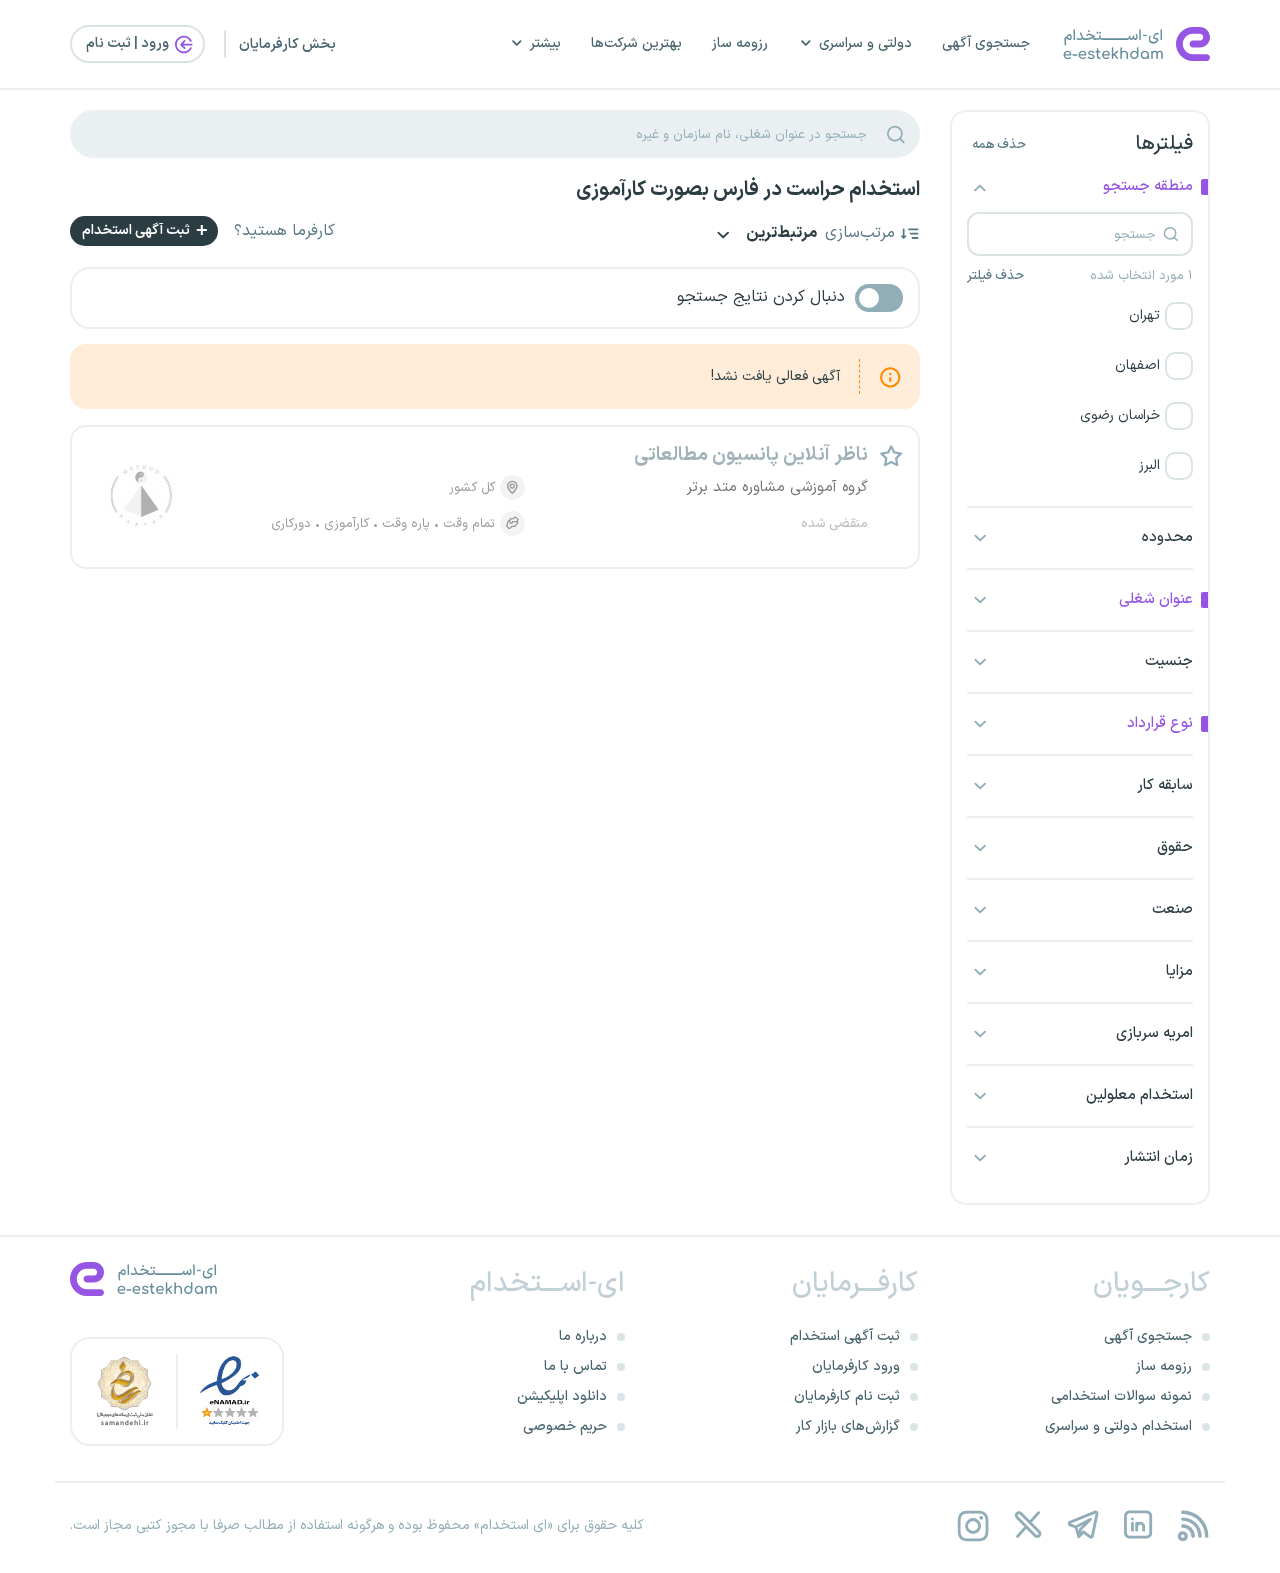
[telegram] (1082, 1525)
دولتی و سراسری (865, 43)
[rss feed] (1192, 1525)
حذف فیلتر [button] (995, 276)
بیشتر (545, 43)
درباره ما (583, 1336)
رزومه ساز (740, 43)
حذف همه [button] (999, 145)
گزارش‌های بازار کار (848, 1426)
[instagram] (972, 1525)
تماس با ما (575, 1366)
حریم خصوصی (565, 1426)
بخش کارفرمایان (287, 44)
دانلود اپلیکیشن (562, 1396)
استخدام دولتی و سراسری (1118, 1426)
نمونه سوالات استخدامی (1121, 1396)
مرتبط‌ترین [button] (780, 234)
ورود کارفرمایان (856, 1366)
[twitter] (1027, 1525)
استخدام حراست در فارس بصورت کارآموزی (748, 190)
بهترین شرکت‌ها (636, 43)
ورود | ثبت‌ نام (129, 43)
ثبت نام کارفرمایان (847, 1396)
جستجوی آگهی (986, 43)
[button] (1080, 316)
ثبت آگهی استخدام (137, 230)
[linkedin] (1137, 1525)
